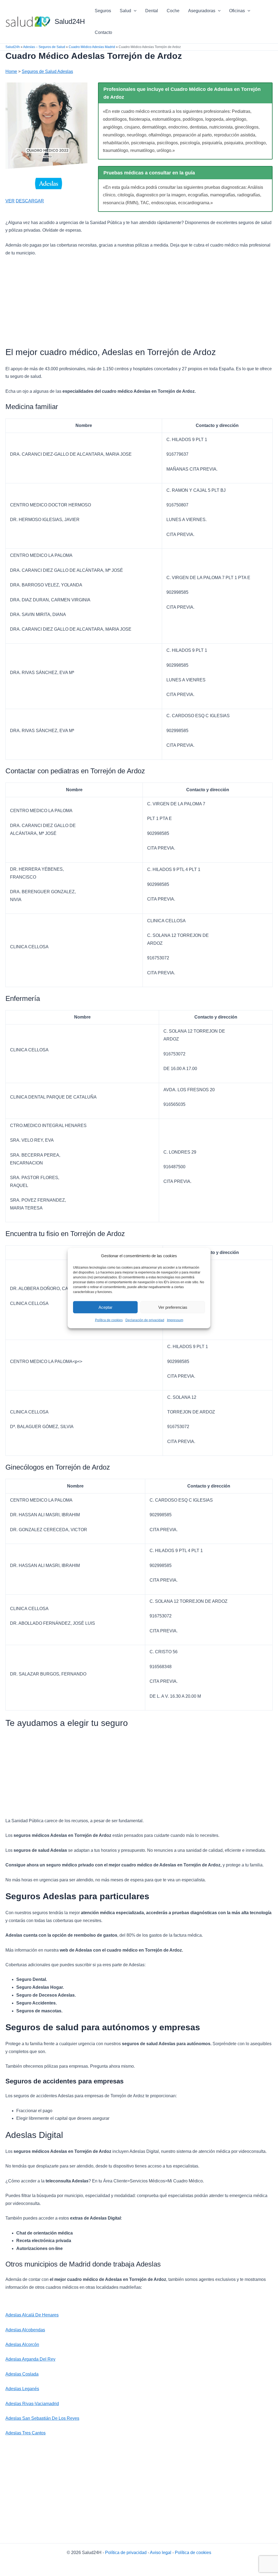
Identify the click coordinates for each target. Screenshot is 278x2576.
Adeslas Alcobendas (25, 2330)
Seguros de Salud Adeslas (47, 71)
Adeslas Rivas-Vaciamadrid (32, 2404)
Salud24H (70, 21)
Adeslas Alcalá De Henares (32, 2315)
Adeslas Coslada (22, 2374)
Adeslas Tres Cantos (26, 2433)
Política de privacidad (126, 2553)
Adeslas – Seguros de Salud (44, 47)
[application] (134, 11)
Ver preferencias (173, 1307)
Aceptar (105, 1307)
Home (11, 71)
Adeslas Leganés (22, 2389)
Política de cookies (109, 1320)
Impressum (175, 1320)
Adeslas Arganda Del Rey (30, 2359)
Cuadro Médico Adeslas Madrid (92, 47)
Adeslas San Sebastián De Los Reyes (42, 2418)
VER (10, 201)
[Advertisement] (139, 302)
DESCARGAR (30, 201)
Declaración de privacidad (145, 1320)
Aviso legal (161, 2553)
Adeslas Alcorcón (22, 2344)
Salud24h (13, 47)
